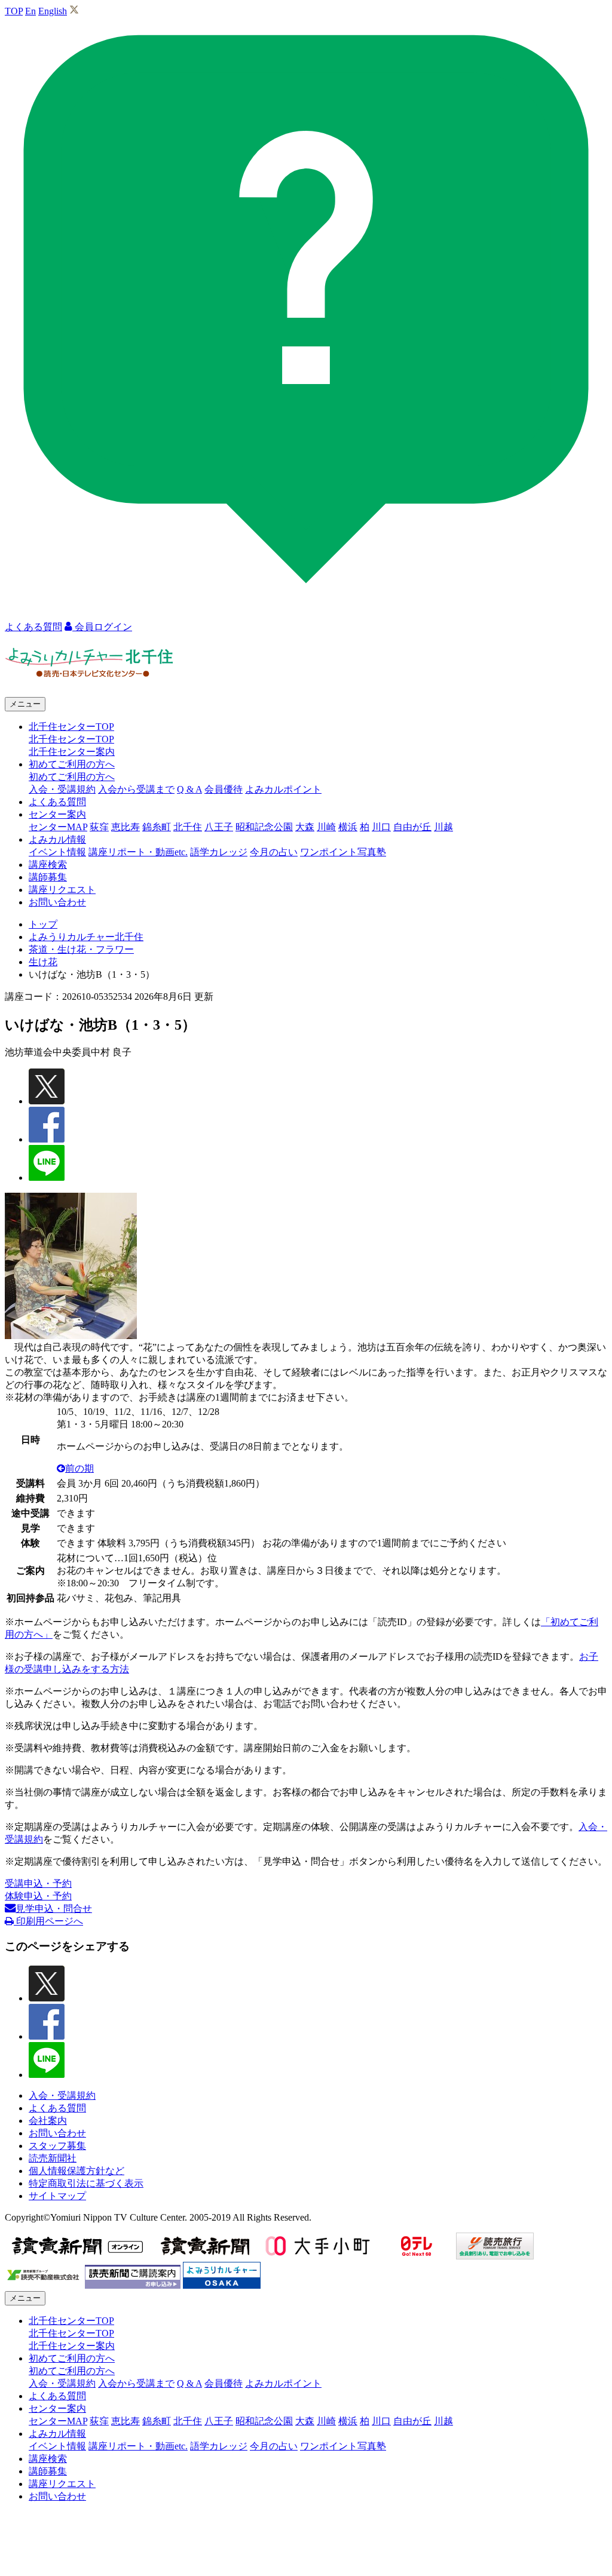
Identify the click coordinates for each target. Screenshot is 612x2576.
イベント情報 (57, 852)
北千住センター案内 (72, 752)
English (53, 11)
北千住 (188, 827)
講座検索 (48, 865)
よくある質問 (57, 802)
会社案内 (48, 2121)
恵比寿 (126, 827)
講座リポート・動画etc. (138, 852)
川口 (381, 827)
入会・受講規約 (62, 789)
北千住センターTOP (71, 739)
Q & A (189, 789)
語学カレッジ (219, 852)
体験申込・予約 (38, 1896)
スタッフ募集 (57, 2146)
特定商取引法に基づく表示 (86, 2183)
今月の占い (274, 852)
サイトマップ (57, 2196)
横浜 (348, 827)
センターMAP (58, 827)
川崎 (326, 827)
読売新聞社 (53, 2158)
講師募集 (48, 877)
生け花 (43, 962)
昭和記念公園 (264, 827)
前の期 (79, 1468)
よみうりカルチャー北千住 (86, 937)
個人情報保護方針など (76, 2171)
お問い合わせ (57, 902)
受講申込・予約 (38, 1883)
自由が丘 (412, 827)
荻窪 (99, 827)
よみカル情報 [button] (57, 839)
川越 (443, 827)
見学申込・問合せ (54, 1909)
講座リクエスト (62, 890)
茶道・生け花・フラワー (81, 949)
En (30, 11)
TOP (14, 11)
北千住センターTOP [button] (71, 727)
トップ (43, 924)
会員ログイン (102, 627)
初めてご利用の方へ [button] (72, 764)
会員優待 (224, 789)
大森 (305, 827)
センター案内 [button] (57, 814)
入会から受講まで (136, 789)
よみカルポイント (283, 789)
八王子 (219, 827)
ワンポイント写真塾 (343, 852)
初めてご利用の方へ (72, 777)
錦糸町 (157, 827)
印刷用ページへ (48, 1921)
